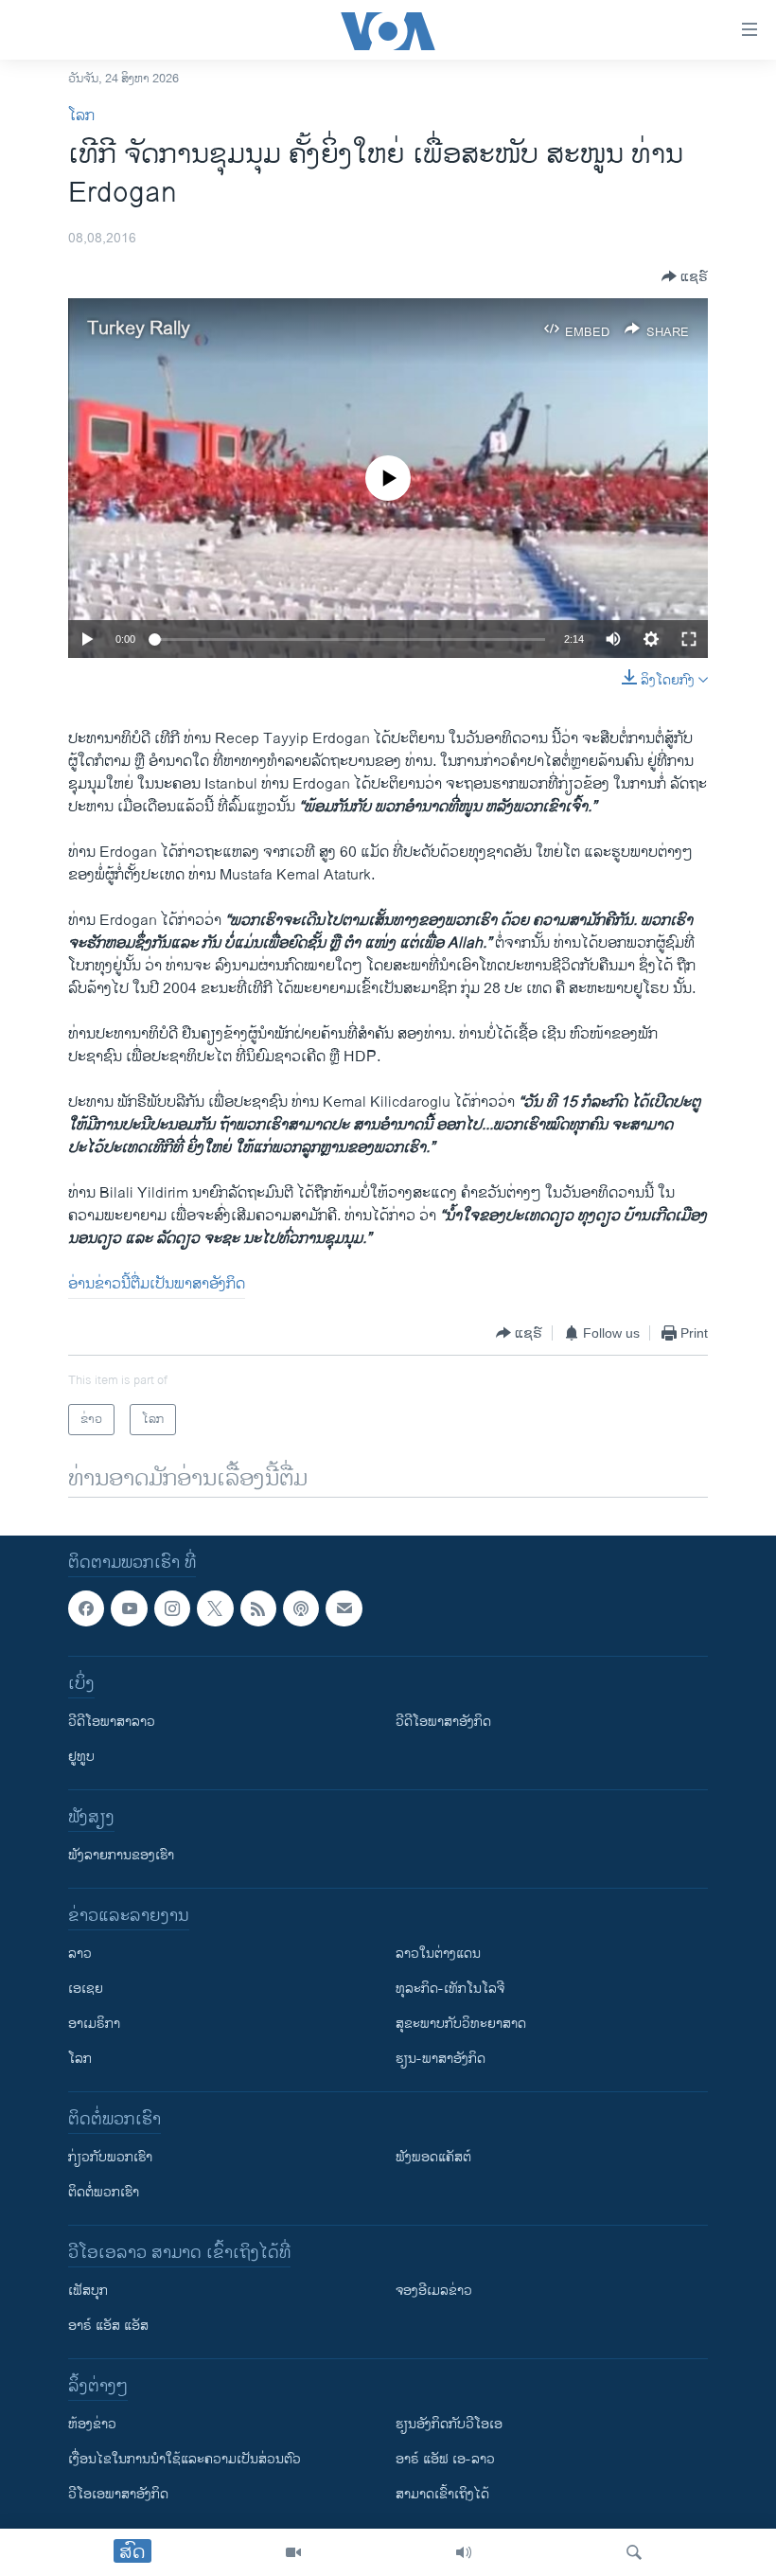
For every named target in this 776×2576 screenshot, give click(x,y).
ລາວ (80, 1954)
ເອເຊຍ (86, 1990)
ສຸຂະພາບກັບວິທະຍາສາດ (461, 2025)
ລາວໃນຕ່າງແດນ (438, 1954)
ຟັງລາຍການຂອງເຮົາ (121, 1856)
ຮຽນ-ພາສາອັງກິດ (441, 2060)
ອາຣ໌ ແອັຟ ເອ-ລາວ (445, 2460)
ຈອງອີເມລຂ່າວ (434, 2292)
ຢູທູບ (81, 1758)
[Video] (293, 2552)
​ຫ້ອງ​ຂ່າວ (92, 2425)
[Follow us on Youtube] (129, 1608)
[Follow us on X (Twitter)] (215, 1608)
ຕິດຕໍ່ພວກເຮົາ (104, 2193)
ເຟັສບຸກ (88, 2292)
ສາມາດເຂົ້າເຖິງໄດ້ (442, 2495)
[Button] (685, 276)
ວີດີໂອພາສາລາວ (112, 1723)
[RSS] (258, 1608)
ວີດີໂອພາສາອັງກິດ (443, 1723)
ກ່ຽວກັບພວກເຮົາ (110, 2158)
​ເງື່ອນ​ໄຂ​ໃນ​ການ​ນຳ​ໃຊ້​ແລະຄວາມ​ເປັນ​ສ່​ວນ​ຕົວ (185, 2460)
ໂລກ (81, 116)
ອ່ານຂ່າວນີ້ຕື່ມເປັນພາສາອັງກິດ (157, 1284)
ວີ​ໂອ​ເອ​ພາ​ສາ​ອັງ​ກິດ (118, 2495)
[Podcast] (301, 1608)
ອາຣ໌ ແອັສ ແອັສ (108, 2327)
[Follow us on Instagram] (172, 1608)
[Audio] (464, 2552)
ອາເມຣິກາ (94, 2025)
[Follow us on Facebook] (86, 1608)
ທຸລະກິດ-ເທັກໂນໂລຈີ (450, 1990)
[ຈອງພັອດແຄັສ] (344, 1608)
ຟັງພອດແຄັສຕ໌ (433, 2158)
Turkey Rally (139, 329)
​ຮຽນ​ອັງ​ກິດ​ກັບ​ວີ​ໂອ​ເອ (449, 2425)
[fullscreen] (689, 639)
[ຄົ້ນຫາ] (634, 2552)
